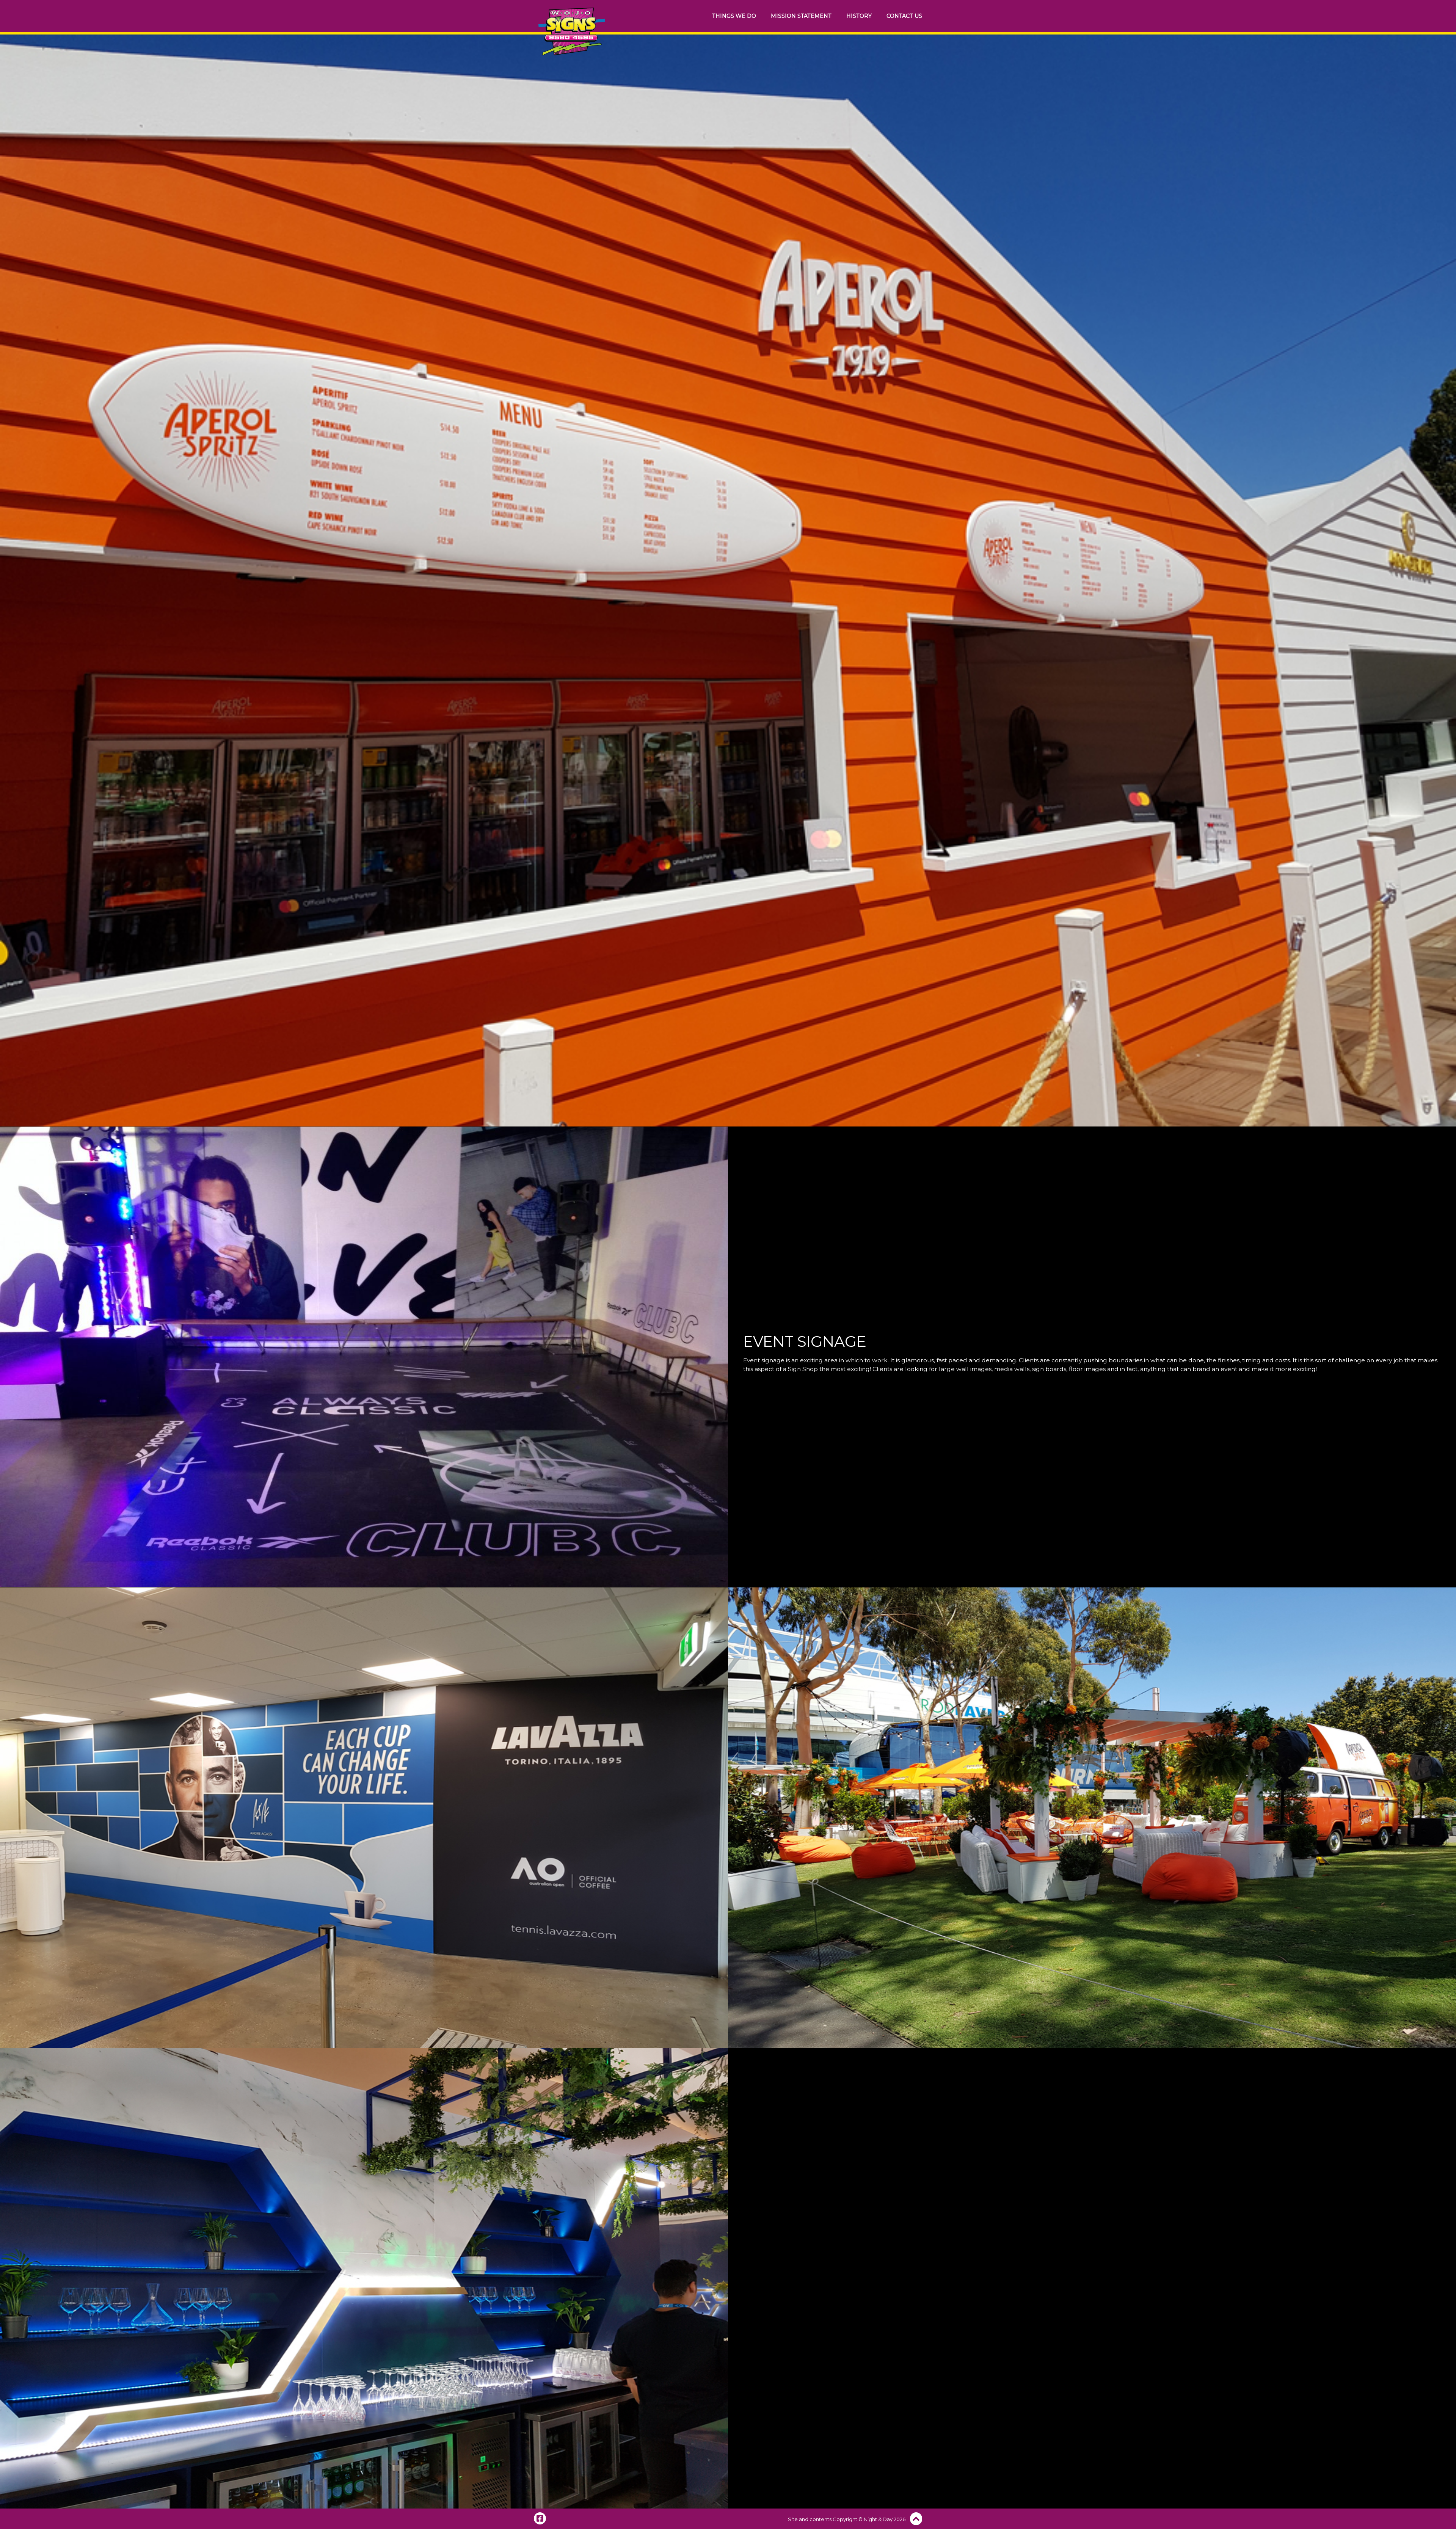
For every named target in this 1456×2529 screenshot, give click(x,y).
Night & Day (878, 2519)
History (859, 16)
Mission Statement (801, 16)
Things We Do (734, 16)
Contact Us (904, 16)
